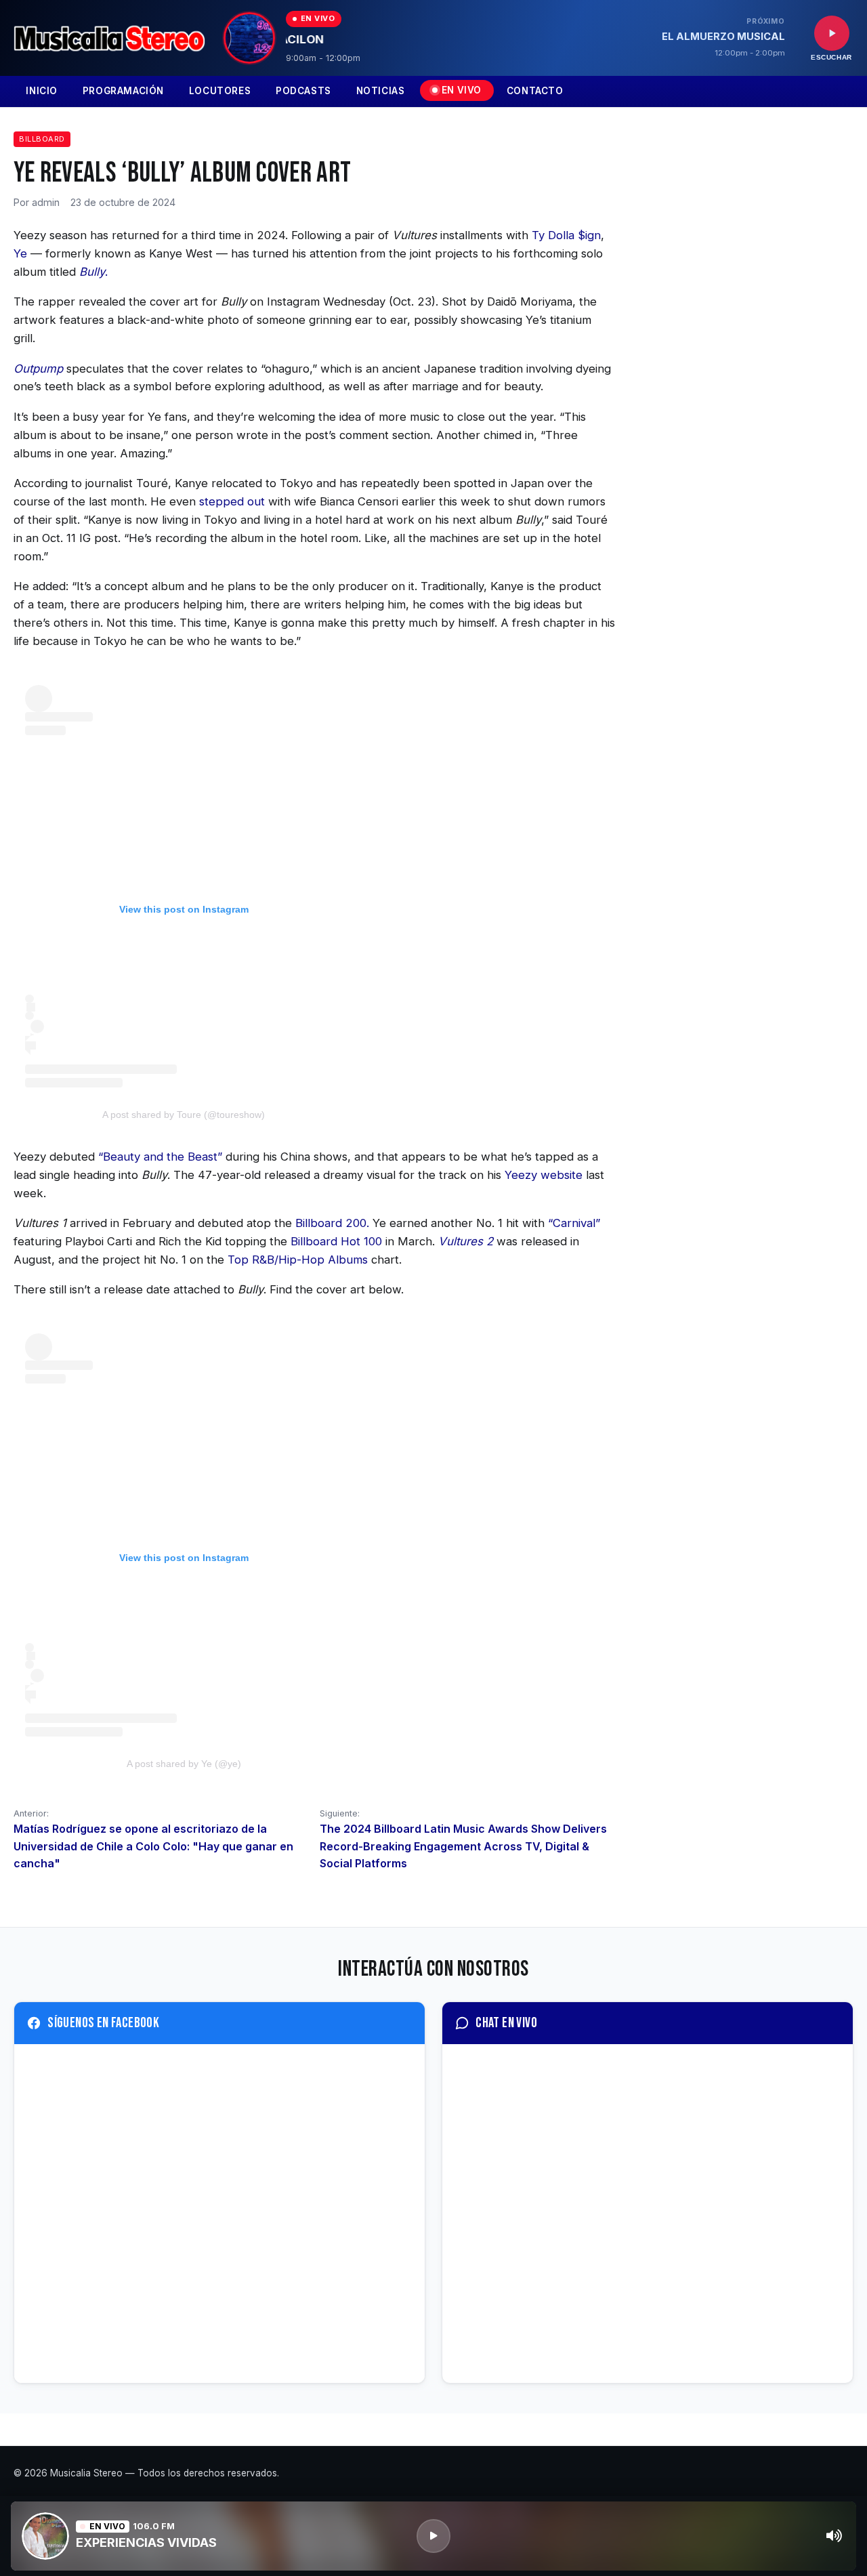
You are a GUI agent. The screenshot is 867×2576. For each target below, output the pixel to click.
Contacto (535, 91)
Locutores (220, 91)
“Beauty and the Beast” (160, 1157)
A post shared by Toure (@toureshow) (184, 1115)
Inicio (42, 91)
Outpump (38, 369)
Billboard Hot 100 (336, 1241)
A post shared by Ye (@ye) (184, 1764)
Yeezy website (544, 1175)
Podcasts (303, 91)
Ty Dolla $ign (566, 235)
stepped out (234, 501)
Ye (20, 253)
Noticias (381, 91)
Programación (123, 91)
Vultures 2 (466, 1241)
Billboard (42, 139)
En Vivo (462, 90)
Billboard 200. (332, 1223)
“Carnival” (574, 1223)
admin (46, 202)
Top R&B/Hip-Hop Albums (298, 1260)
